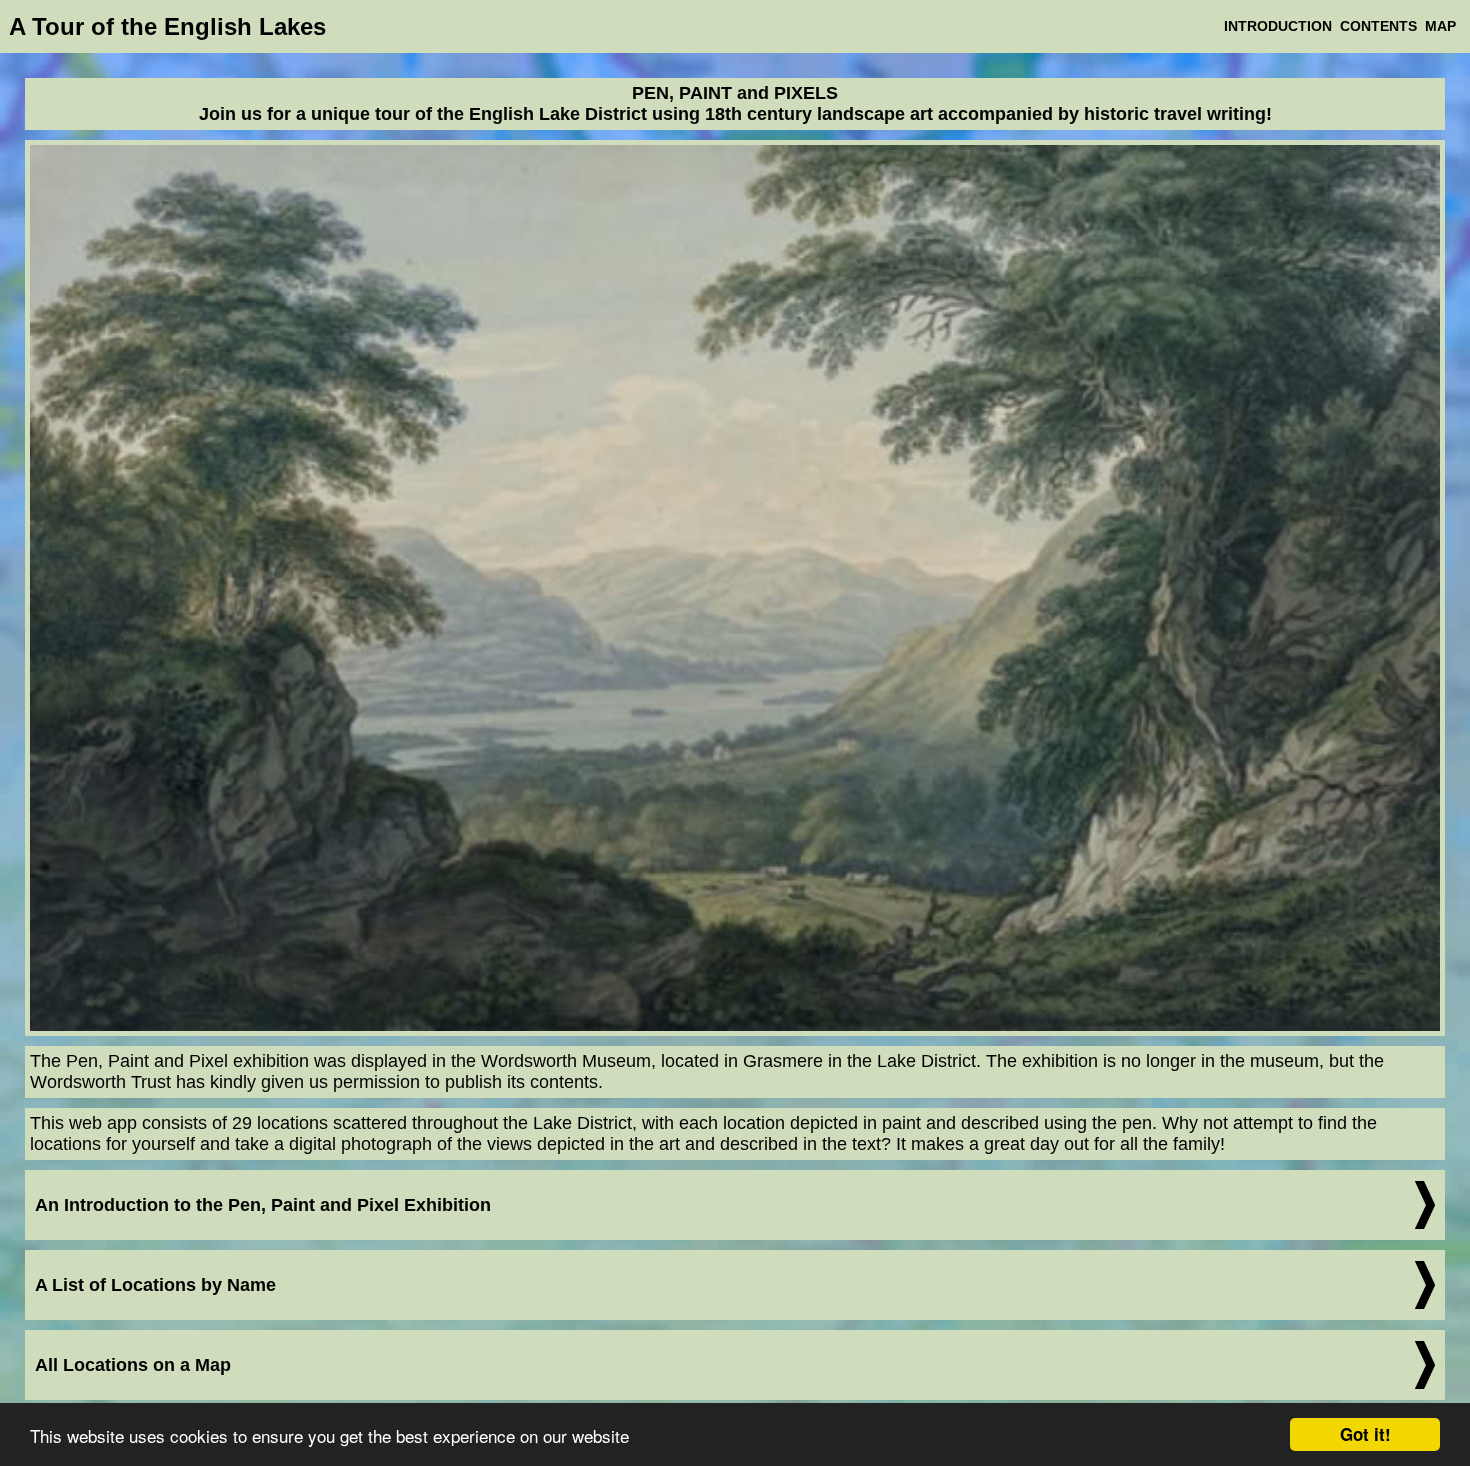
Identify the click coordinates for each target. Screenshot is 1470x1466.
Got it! (1365, 1434)
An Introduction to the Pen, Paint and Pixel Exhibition (263, 1205)
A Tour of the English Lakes (167, 26)
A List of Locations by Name (155, 1285)
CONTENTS (1378, 26)
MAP (1440, 26)
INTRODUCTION (1278, 26)
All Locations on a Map (133, 1365)
